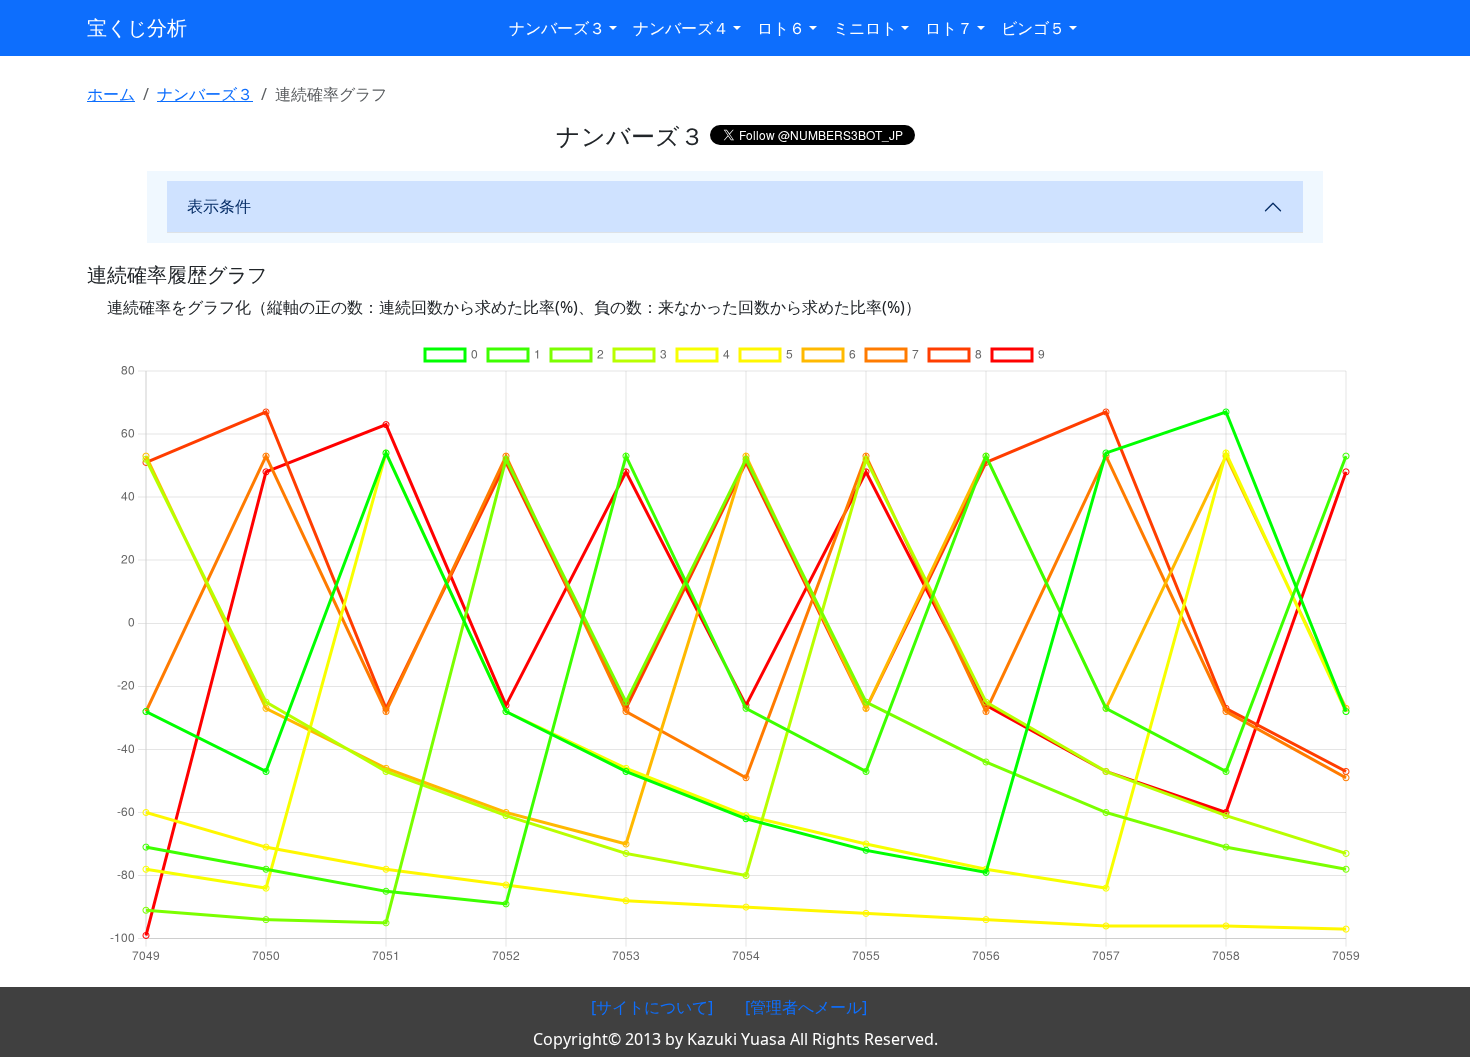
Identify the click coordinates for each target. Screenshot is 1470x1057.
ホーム (111, 94)
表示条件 (219, 206)
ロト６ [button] (781, 28)
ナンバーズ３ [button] (557, 28)
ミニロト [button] (865, 28)
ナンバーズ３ (205, 94)
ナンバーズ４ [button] (681, 28)
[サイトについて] (652, 1007)
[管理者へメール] (806, 1007)
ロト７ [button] (949, 28)
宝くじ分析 (137, 27)
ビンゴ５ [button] (1033, 28)
